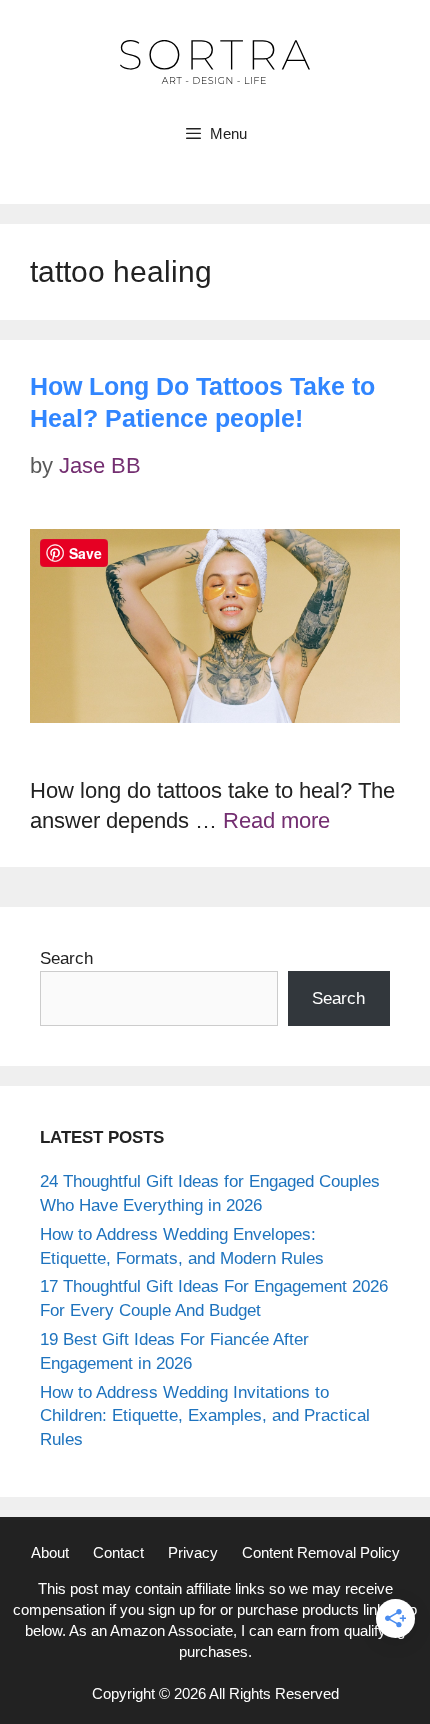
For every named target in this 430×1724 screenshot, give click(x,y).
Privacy (193, 1552)
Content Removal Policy (321, 1552)
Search (66, 958)
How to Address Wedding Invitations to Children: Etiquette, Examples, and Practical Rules (205, 1416)
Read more (276, 820)
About (50, 1552)
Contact (118, 1552)
